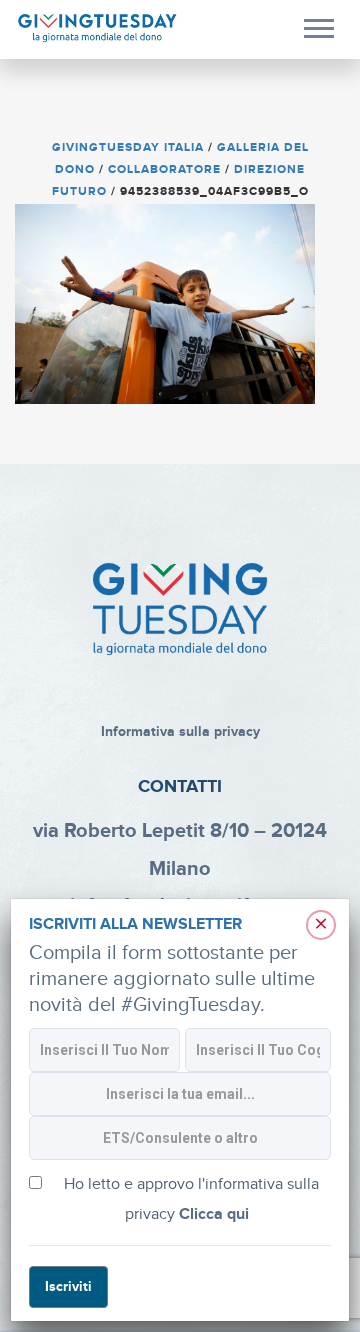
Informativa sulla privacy (180, 731)
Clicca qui (214, 1214)
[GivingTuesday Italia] (97, 28)
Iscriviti (68, 1286)
